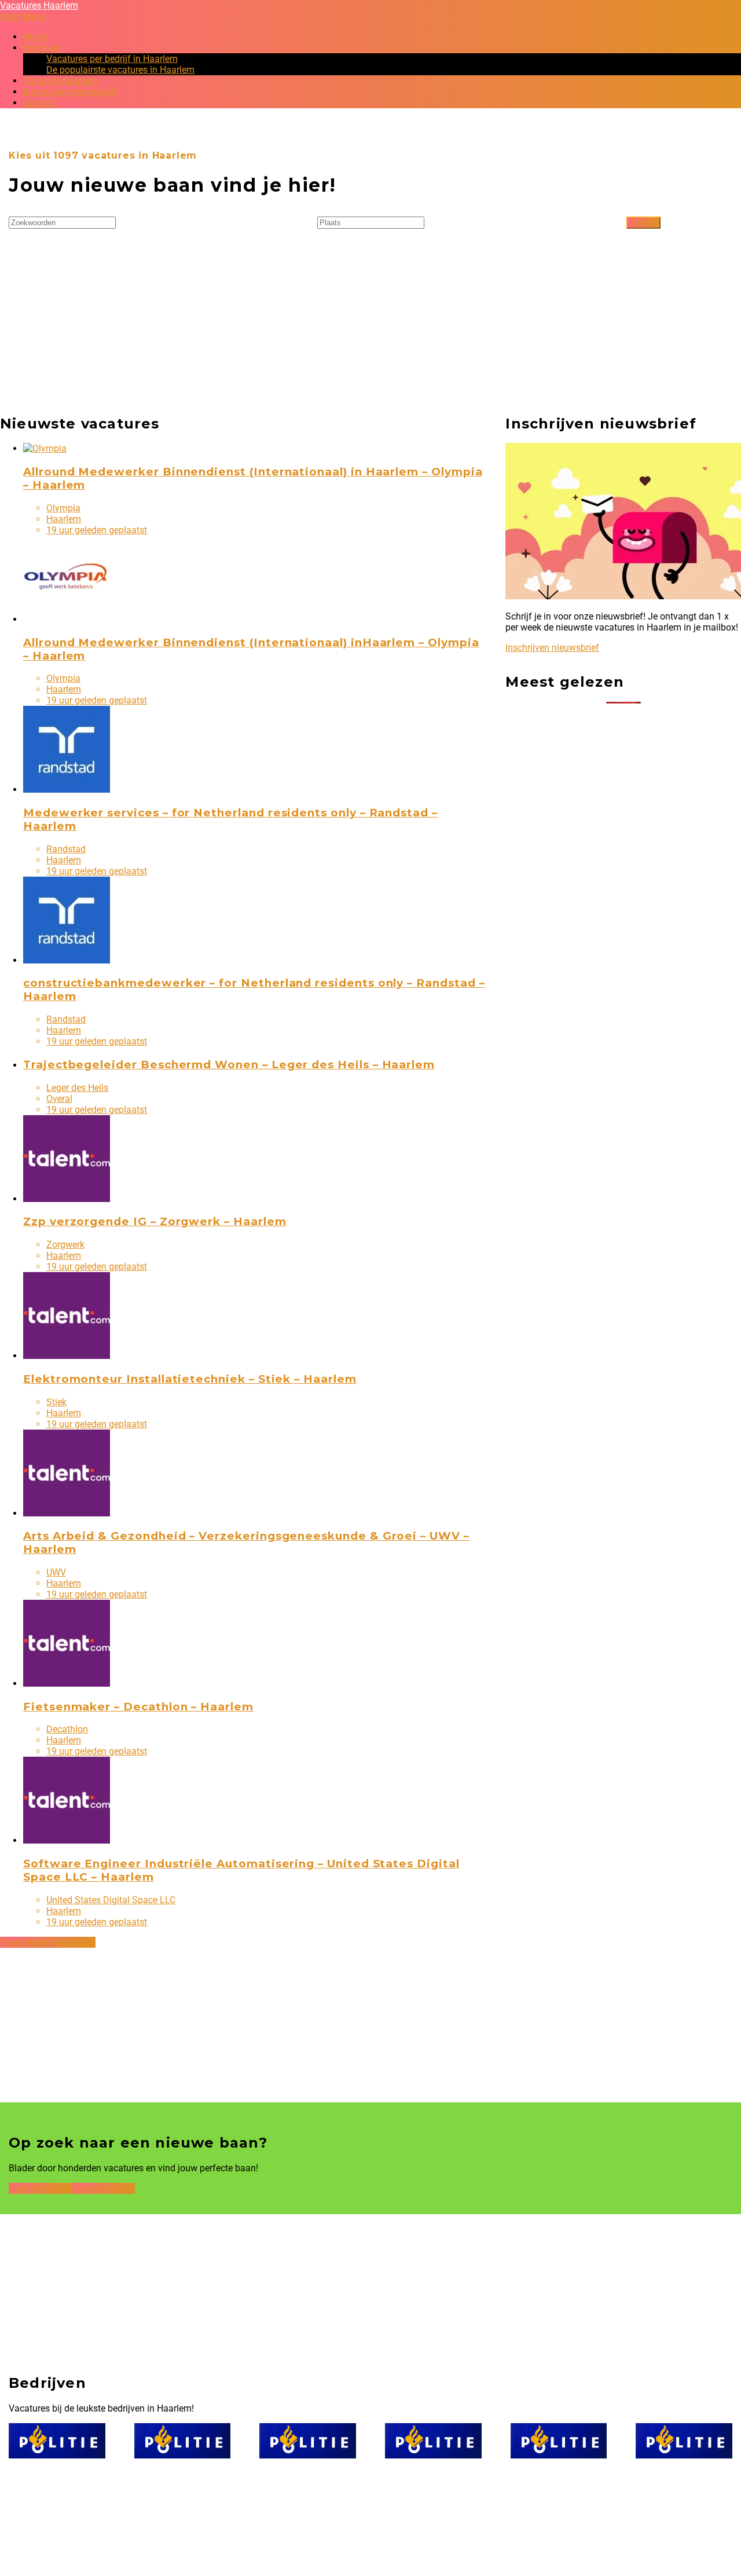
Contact (39, 103)
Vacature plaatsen (60, 81)
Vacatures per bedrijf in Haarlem (112, 59)
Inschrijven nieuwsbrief (70, 92)
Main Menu (23, 17)
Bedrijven (42, 48)
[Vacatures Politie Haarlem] (57, 2441)
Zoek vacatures (40, 2188)
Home (35, 37)
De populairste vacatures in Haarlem (120, 70)
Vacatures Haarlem (39, 6)
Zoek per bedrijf (103, 2188)
